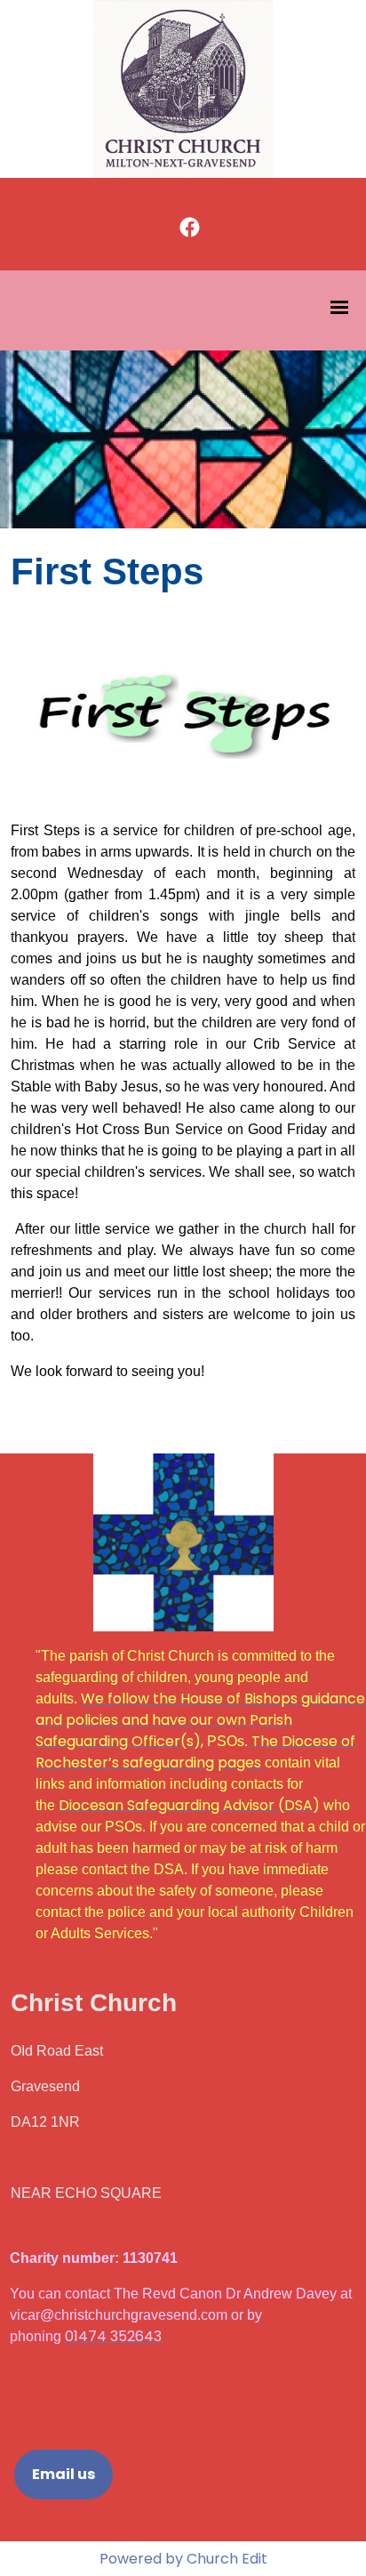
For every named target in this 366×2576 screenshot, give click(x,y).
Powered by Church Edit (183, 2559)
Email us (64, 2474)
